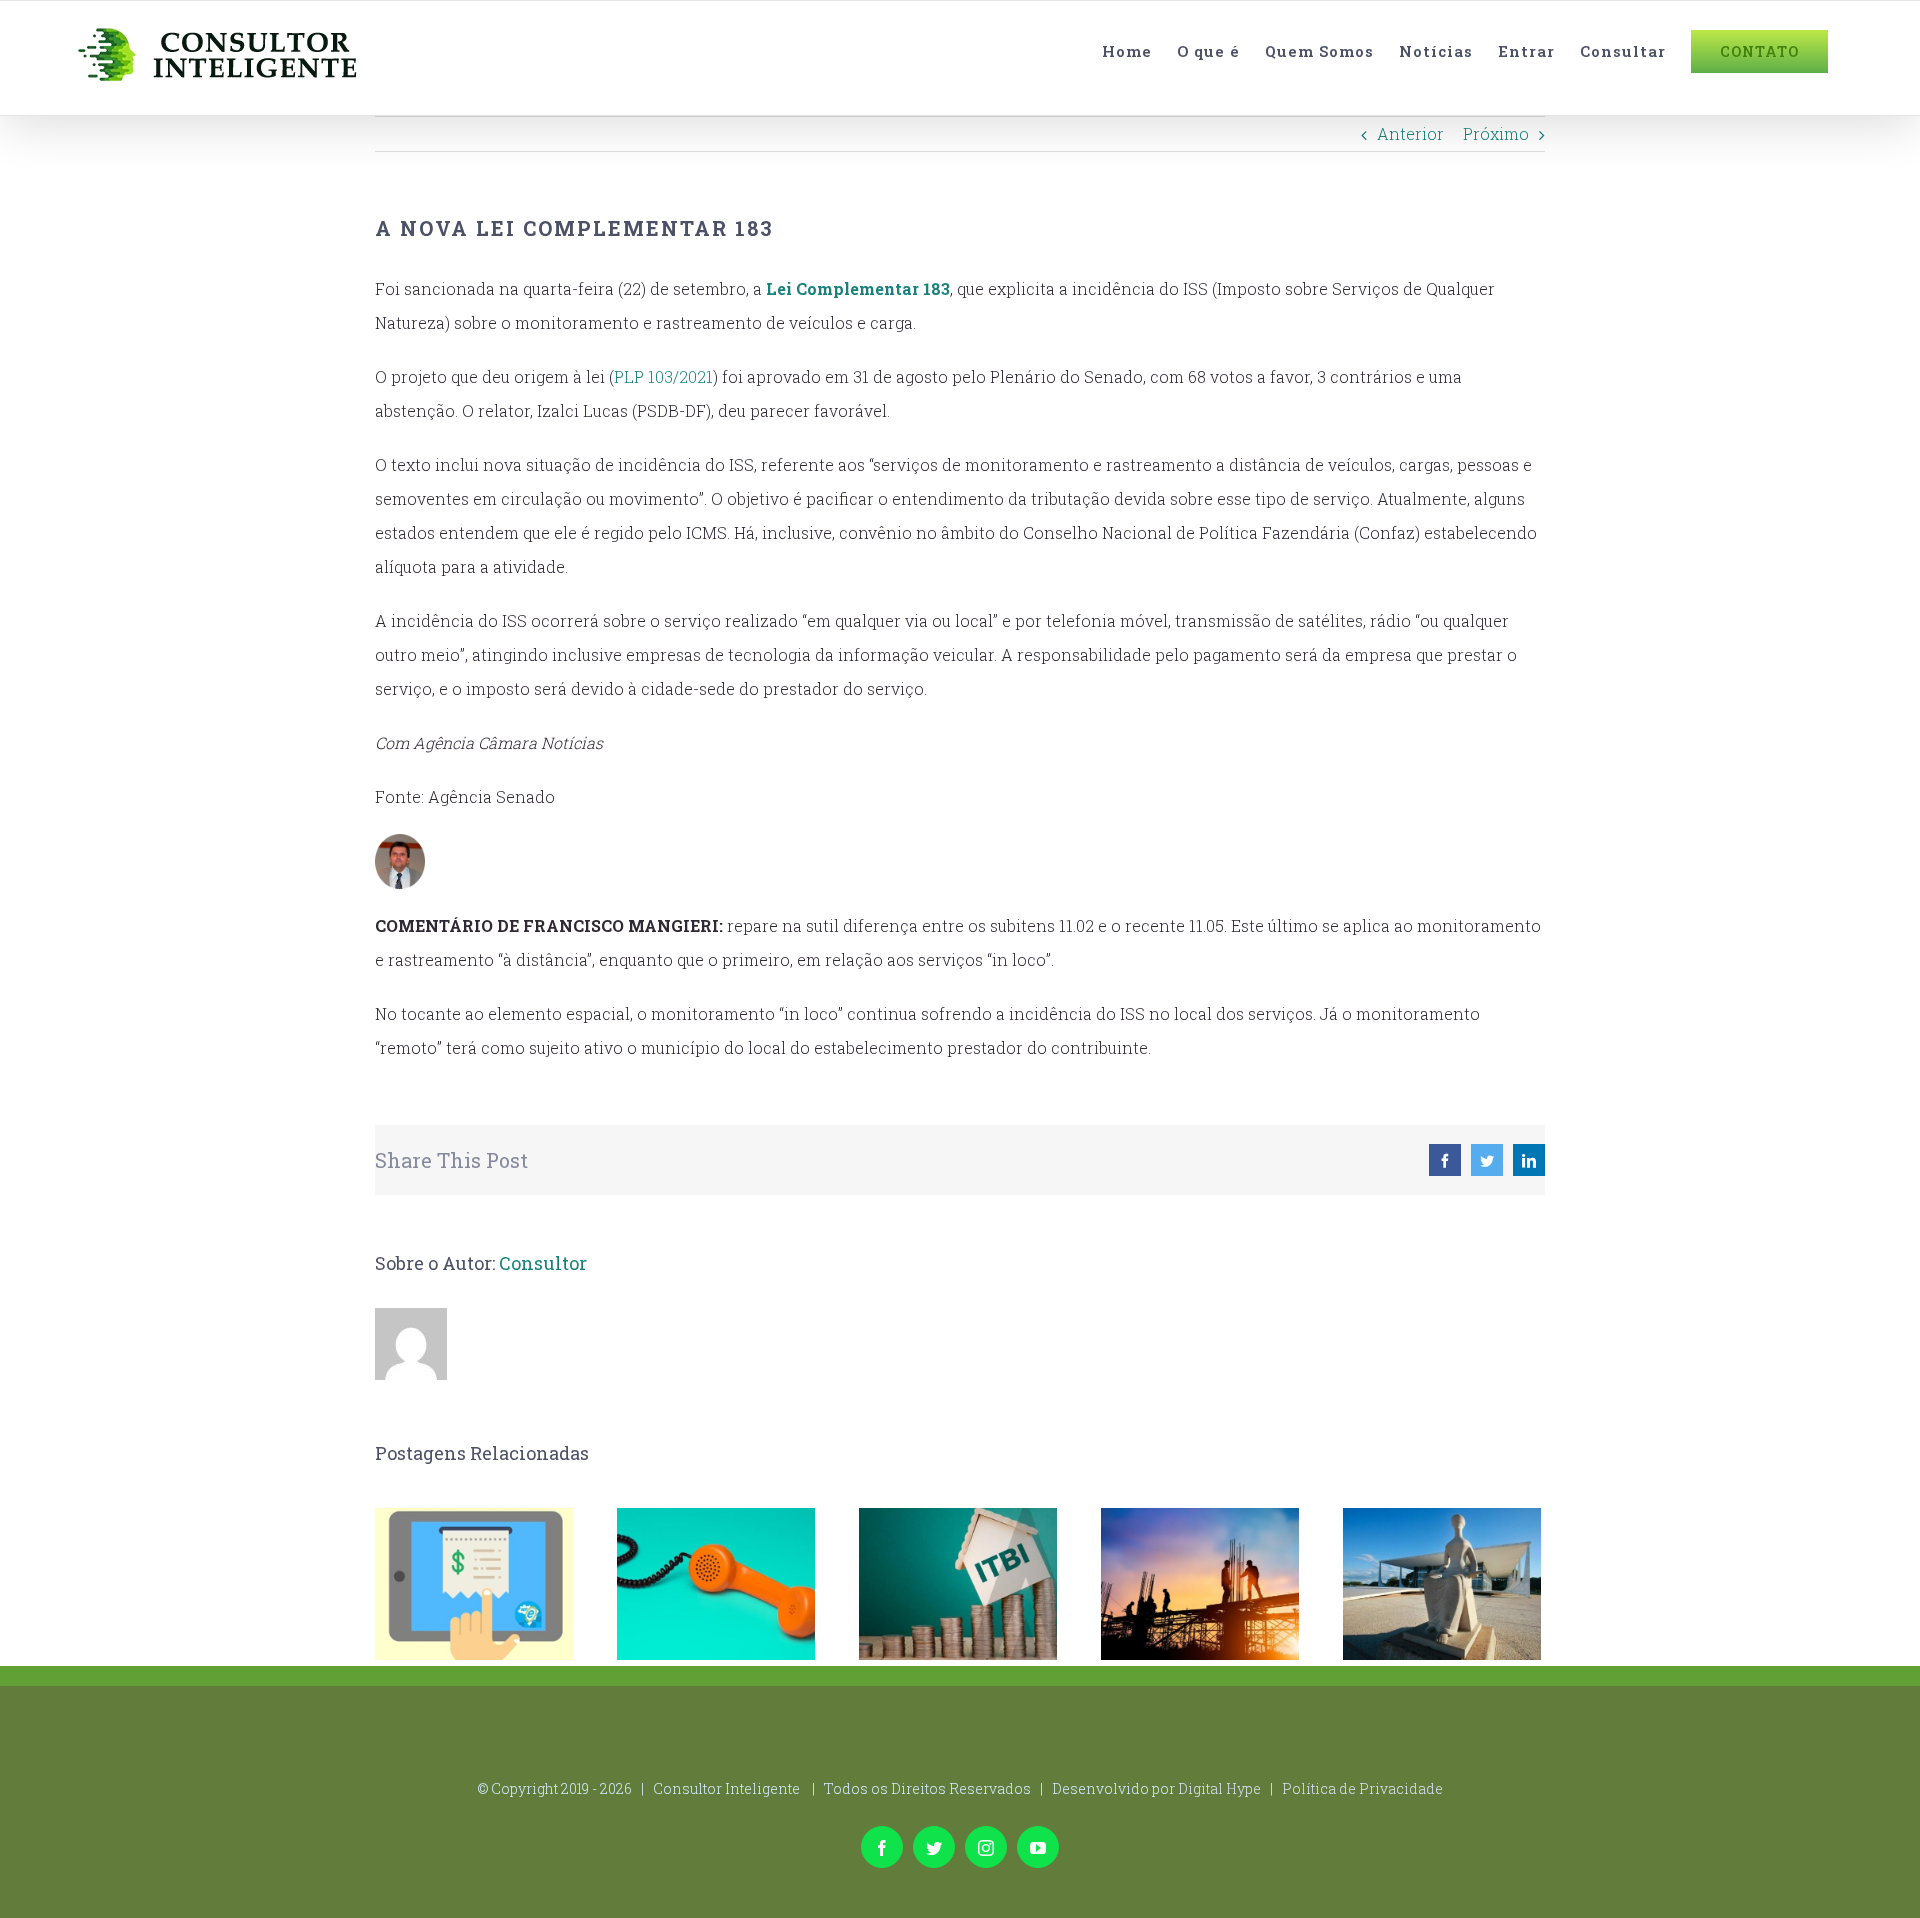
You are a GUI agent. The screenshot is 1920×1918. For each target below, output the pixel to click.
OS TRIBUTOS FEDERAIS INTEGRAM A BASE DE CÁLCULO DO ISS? (1442, 1584)
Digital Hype (1219, 1788)
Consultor (543, 1263)
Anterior (1410, 133)
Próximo (1496, 133)
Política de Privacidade (1362, 1788)
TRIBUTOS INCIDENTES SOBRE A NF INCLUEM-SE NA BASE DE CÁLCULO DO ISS (474, 1584)
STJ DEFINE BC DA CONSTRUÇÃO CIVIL (1200, 1584)
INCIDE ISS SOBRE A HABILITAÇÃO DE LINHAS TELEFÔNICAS (716, 1584)
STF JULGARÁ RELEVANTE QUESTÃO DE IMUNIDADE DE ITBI (958, 1584)
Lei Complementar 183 (858, 288)
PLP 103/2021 (663, 376)
